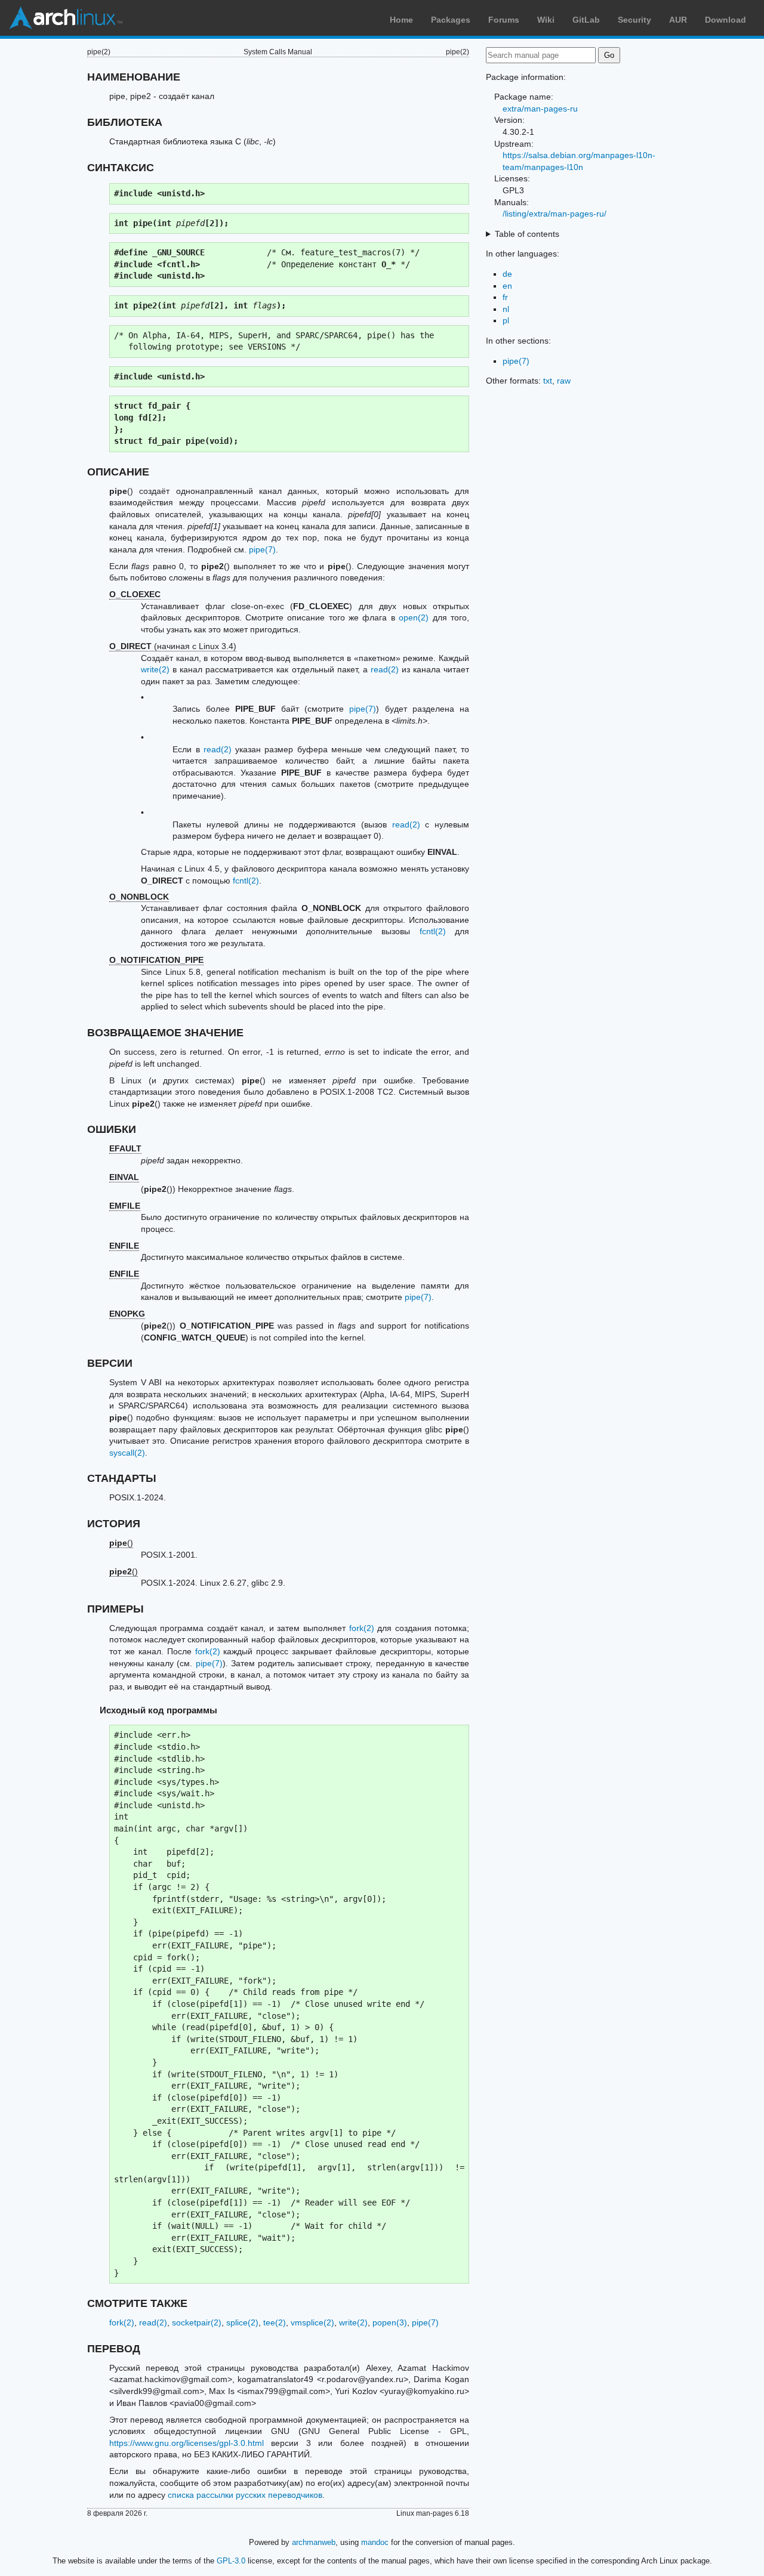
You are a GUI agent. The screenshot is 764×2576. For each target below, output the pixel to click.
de (507, 274)
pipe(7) (262, 549)
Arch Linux (66, 18)
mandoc (375, 2542)
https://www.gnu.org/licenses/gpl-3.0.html (187, 2443)
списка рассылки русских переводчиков (245, 2495)
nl (506, 309)
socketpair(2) (197, 2322)
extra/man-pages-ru (540, 109)
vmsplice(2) (312, 2322)
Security (634, 20)
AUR (678, 20)
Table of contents (527, 234)
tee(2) (275, 2322)
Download (726, 20)
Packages (451, 20)
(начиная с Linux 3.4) (173, 646)
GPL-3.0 (231, 2561)
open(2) (414, 617)
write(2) (155, 669)
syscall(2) (127, 1453)
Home (401, 20)
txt (548, 381)
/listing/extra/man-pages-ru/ (554, 214)
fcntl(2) (246, 881)
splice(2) (242, 2322)
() (121, 1543)
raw (564, 381)
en (507, 286)
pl (506, 320)
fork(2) (362, 1628)
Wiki (546, 20)
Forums (504, 20)
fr (505, 297)
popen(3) (390, 2322)
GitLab (586, 20)
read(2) (385, 669)
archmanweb (314, 2542)
